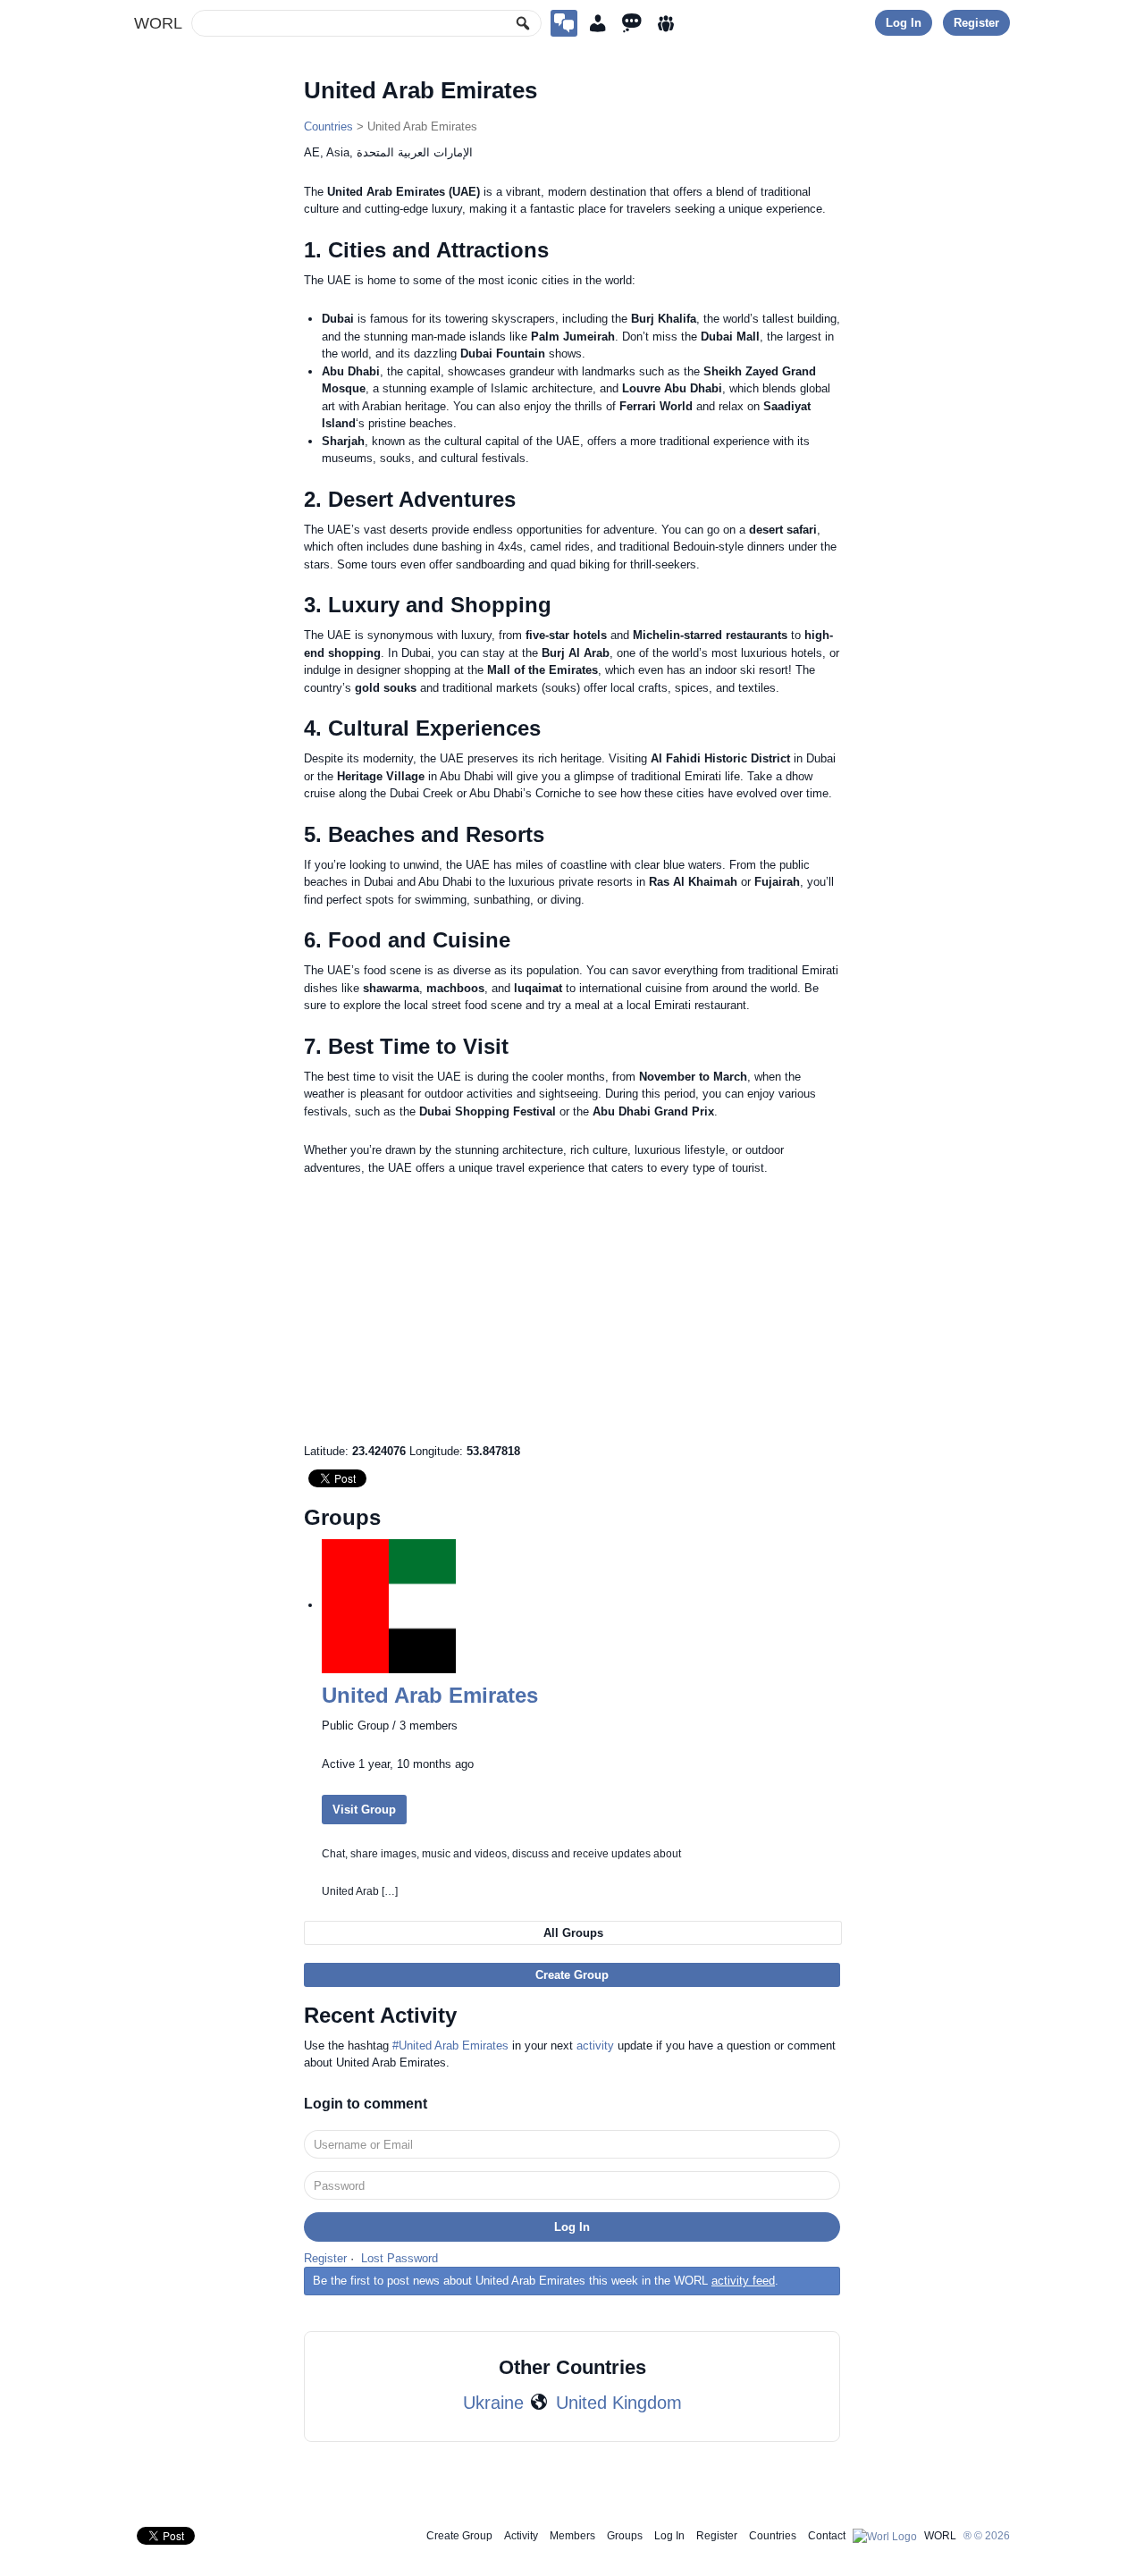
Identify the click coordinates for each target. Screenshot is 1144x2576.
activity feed (743, 2281)
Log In (904, 23)
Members (572, 2536)
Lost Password (400, 2258)
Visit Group (364, 1810)
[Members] (598, 23)
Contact (827, 2536)
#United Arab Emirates (450, 2046)
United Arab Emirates (430, 1695)
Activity (521, 2536)
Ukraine (493, 2403)
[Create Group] (564, 23)
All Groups (573, 1933)
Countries (328, 126)
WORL (158, 23)
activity (595, 2046)
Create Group (572, 1975)
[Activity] (632, 23)
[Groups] (666, 23)
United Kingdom (619, 2403)
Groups (625, 2536)
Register (976, 23)
